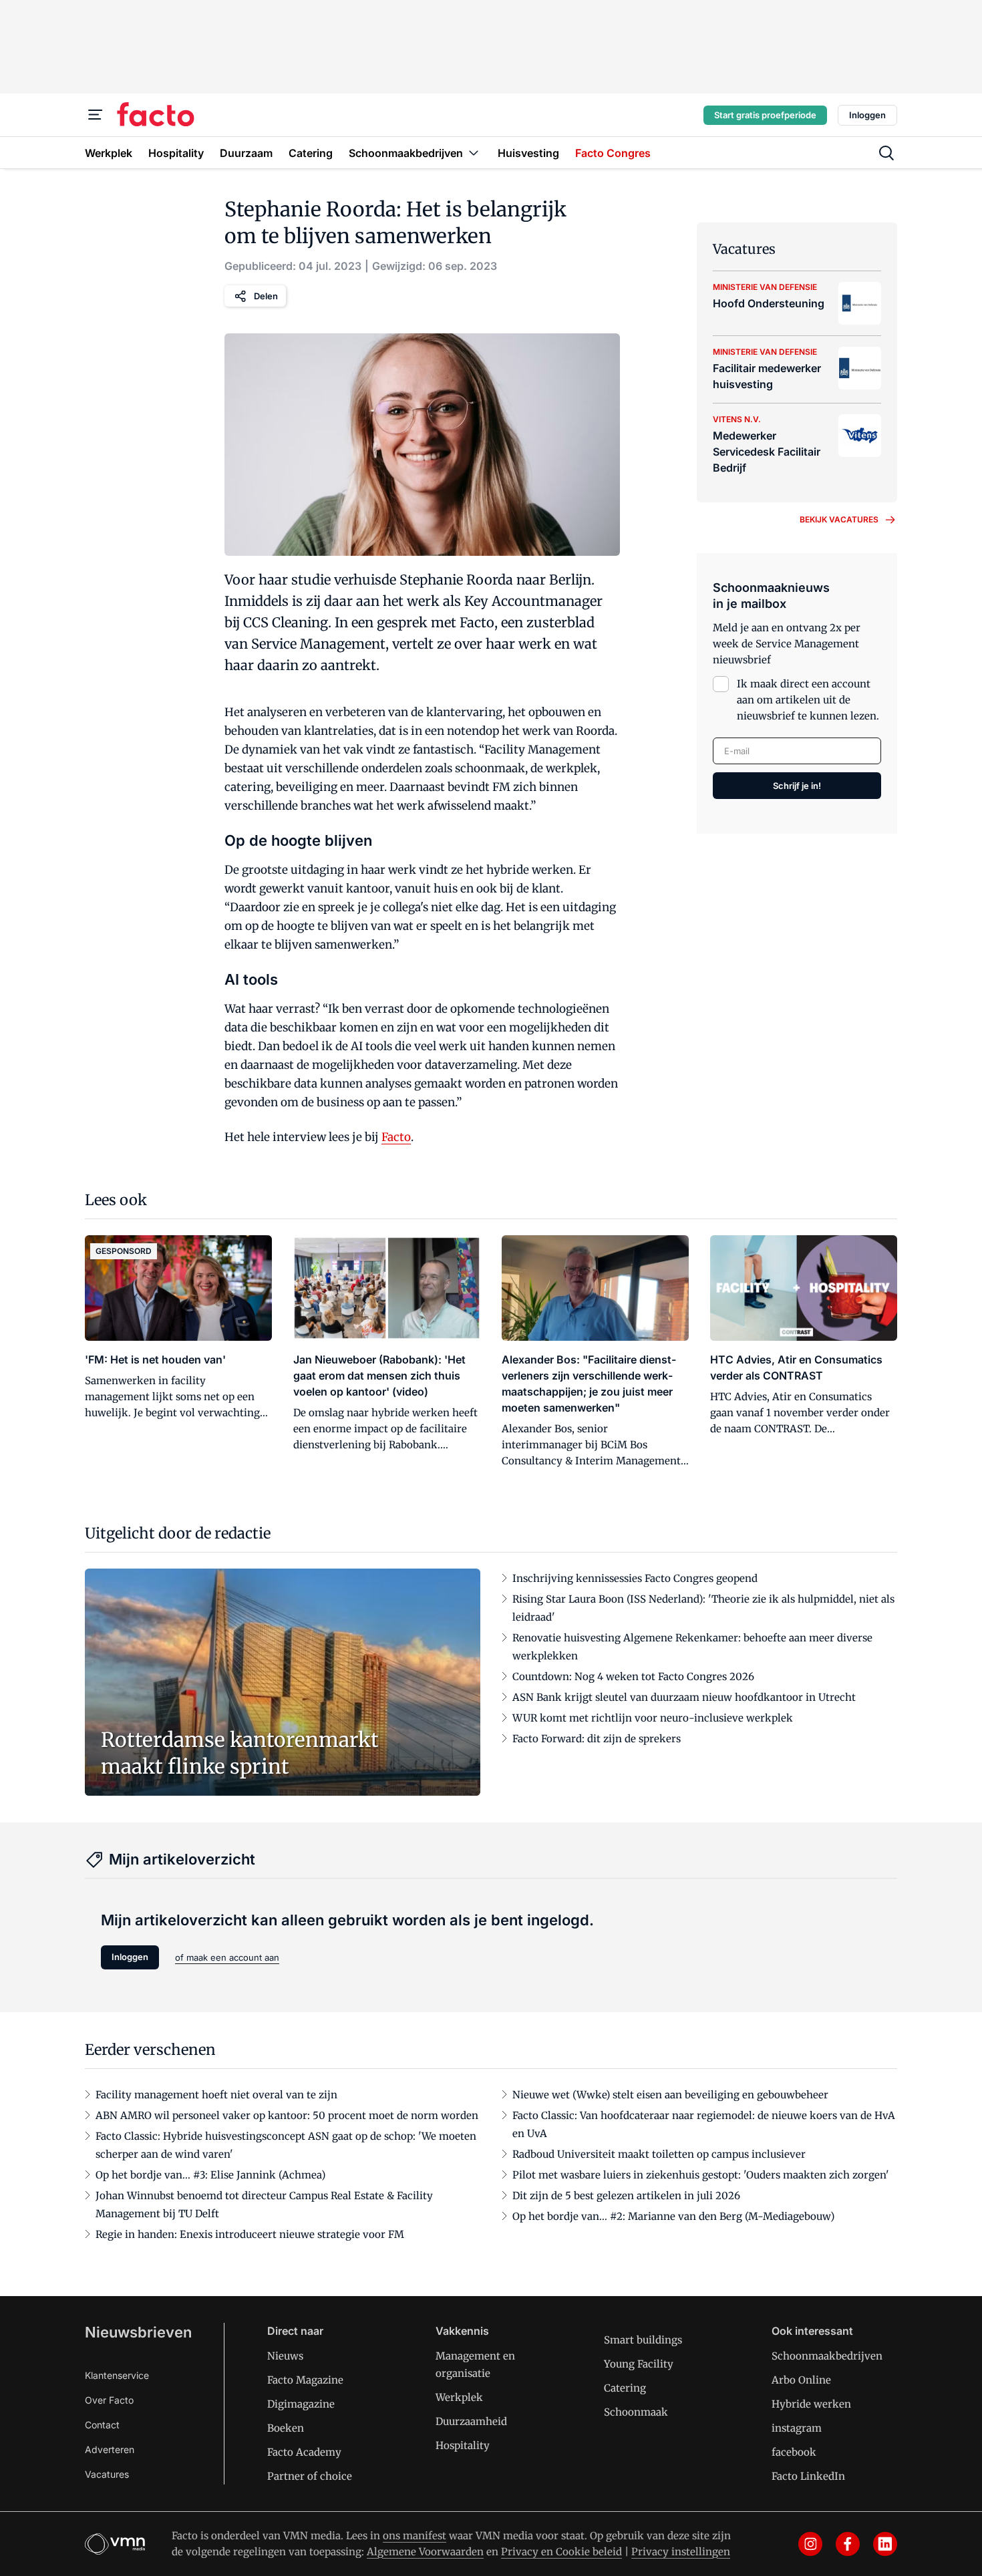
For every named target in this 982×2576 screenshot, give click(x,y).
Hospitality (463, 2445)
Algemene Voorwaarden (425, 2552)
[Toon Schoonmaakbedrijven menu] (474, 153)
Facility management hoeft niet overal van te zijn (216, 2095)
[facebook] (848, 2544)
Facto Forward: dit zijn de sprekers (597, 1739)
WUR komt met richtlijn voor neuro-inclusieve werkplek (653, 1718)
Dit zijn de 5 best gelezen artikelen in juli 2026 (626, 2196)
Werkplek (459, 2397)
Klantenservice (117, 2375)
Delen (266, 296)
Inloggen (867, 115)
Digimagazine (301, 2404)
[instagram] (810, 2544)
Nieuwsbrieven (138, 2332)
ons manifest (415, 2536)
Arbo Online (801, 2380)
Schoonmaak (636, 2412)
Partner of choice (310, 2476)
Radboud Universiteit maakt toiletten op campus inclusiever (659, 2154)
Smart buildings (643, 2340)
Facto (396, 1137)
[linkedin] (885, 2544)
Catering (625, 2388)
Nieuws (285, 2356)
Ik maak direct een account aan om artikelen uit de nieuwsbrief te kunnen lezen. (808, 700)
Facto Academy (304, 2452)
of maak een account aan (227, 1957)
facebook (794, 2452)
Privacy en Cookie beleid (561, 2552)
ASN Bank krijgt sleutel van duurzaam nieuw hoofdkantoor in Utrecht (684, 1697)
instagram (797, 2428)
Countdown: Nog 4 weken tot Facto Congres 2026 (633, 1676)
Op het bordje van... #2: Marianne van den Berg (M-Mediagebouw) (673, 2216)
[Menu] (96, 115)
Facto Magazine (305, 2380)
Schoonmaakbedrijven (827, 2356)
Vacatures (107, 2474)
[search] (886, 153)
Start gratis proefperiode (765, 115)
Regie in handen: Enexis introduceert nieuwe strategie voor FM (250, 2234)
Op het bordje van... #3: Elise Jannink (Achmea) (210, 2175)
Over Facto (109, 2400)
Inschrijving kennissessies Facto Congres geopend (635, 1578)
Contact (102, 2425)
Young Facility (639, 2364)
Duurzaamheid (471, 2421)
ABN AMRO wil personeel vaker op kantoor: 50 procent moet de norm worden (287, 2115)
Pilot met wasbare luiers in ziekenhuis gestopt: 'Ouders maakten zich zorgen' (701, 2175)
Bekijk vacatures (839, 519)
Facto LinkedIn (808, 2476)
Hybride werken (811, 2404)
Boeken (286, 2428)
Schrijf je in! (797, 786)
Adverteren (110, 2449)
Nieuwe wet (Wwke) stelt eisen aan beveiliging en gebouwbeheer (670, 2095)
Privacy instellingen (681, 2552)
